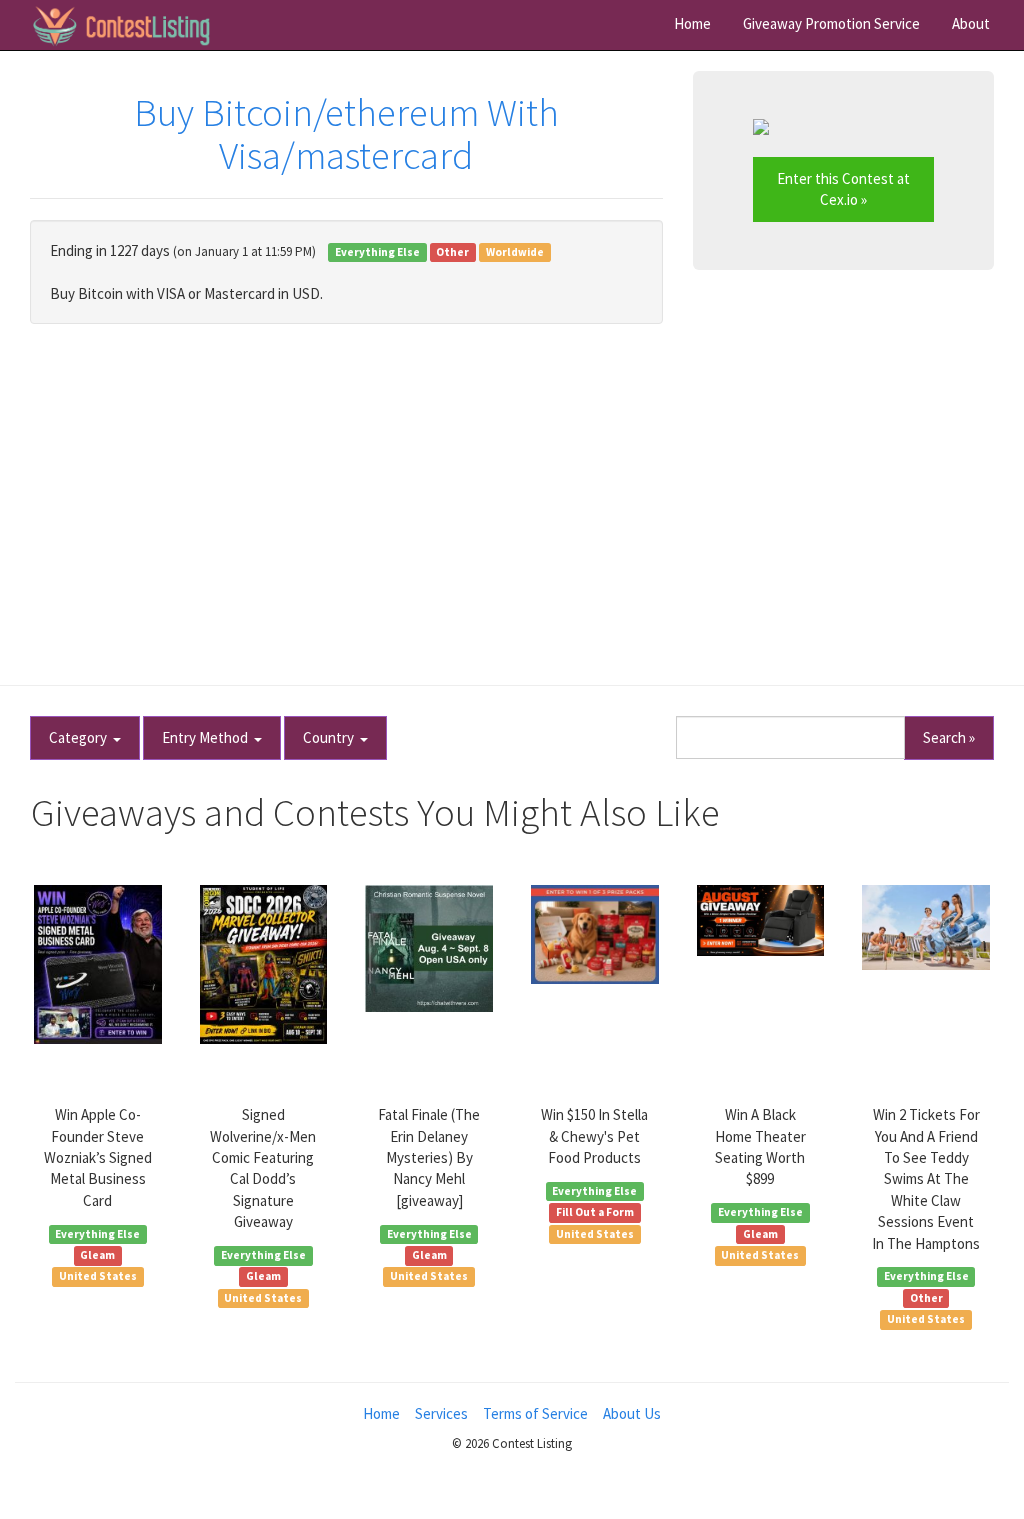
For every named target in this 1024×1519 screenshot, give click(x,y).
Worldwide (515, 252)
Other (452, 252)
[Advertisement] (512, 494)
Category (81, 737)
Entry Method (208, 737)
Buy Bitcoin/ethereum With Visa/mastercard (346, 134)
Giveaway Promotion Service (831, 23)
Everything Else (377, 252)
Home (692, 23)
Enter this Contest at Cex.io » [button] (843, 189)
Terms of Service (535, 1413)
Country (331, 737)
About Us (632, 1413)
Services (441, 1413)
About (971, 23)
